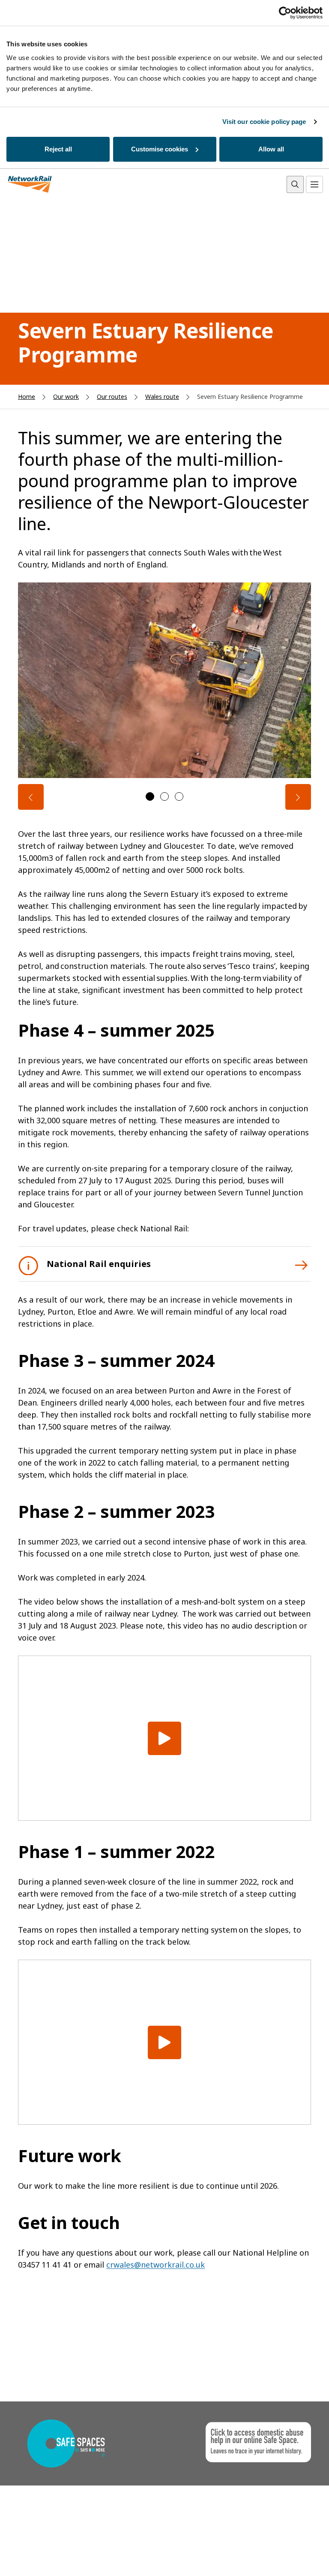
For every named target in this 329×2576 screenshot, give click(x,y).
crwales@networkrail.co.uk (156, 2265)
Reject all (58, 149)
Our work (66, 397)
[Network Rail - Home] (30, 185)
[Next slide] (298, 797)
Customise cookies (160, 149)
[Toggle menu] (314, 184)
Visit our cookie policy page (264, 122)
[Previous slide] (31, 797)
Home (27, 397)
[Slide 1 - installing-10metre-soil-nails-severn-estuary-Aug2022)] (150, 796)
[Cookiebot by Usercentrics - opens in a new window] (285, 13)
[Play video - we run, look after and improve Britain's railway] (164, 1738)
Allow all (271, 149)
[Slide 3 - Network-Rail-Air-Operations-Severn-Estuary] (179, 796)
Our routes (112, 397)
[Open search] (295, 184)
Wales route (162, 397)
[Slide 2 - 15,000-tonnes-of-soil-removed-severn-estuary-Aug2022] (164, 796)
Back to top (282, 2556)
